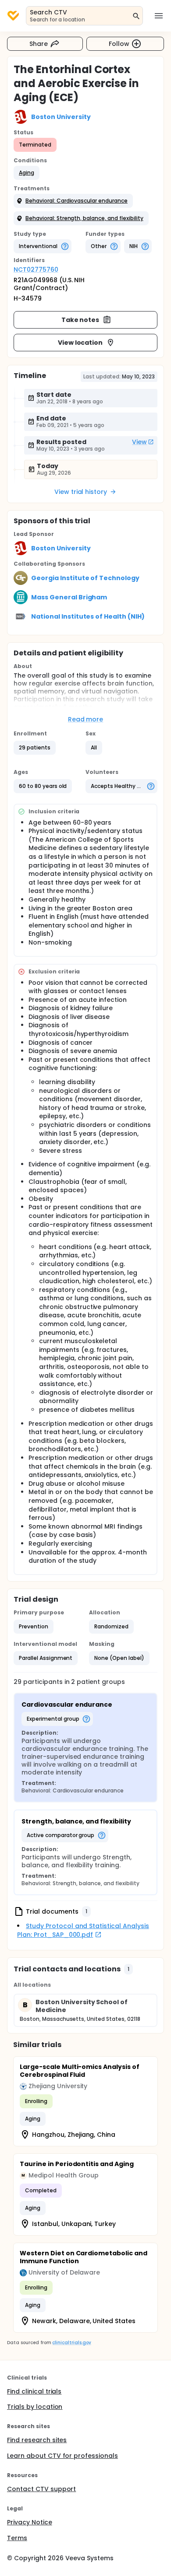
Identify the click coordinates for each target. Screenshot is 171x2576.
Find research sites (37, 2440)
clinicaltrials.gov (71, 2343)
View (139, 442)
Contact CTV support (41, 2489)
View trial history (81, 492)
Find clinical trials (34, 2391)
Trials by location (35, 2407)
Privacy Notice (30, 2522)
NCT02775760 (36, 269)
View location (80, 343)
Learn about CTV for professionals (62, 2456)
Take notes (80, 320)
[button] (27, 173)
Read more (86, 719)
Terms (17, 2538)
